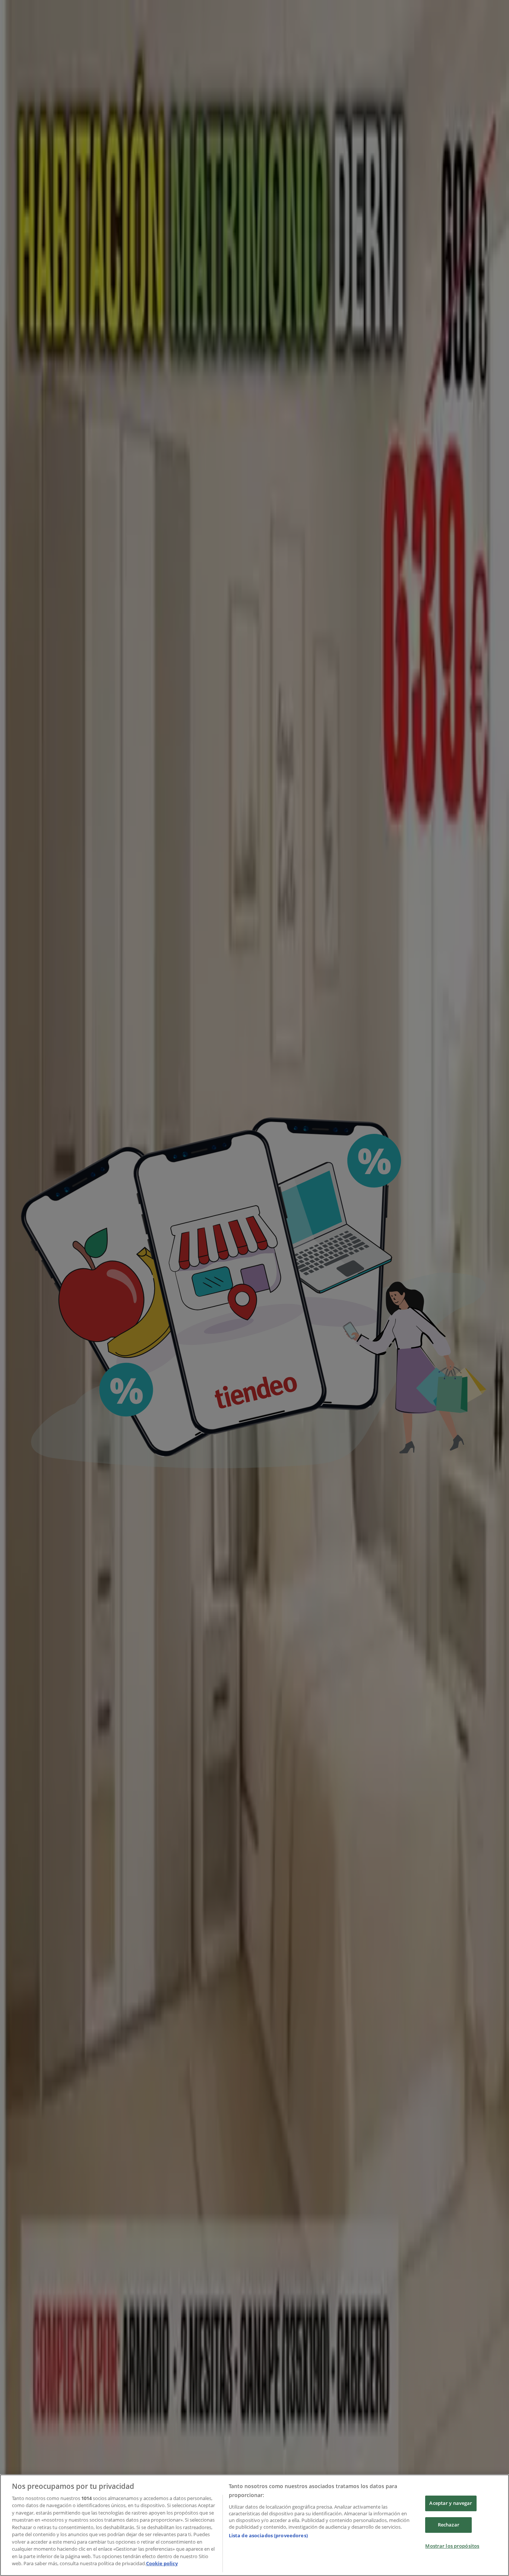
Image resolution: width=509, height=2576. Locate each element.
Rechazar (449, 2525)
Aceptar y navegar (451, 2503)
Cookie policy (162, 2563)
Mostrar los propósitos (452, 2546)
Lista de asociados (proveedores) (268, 2535)
